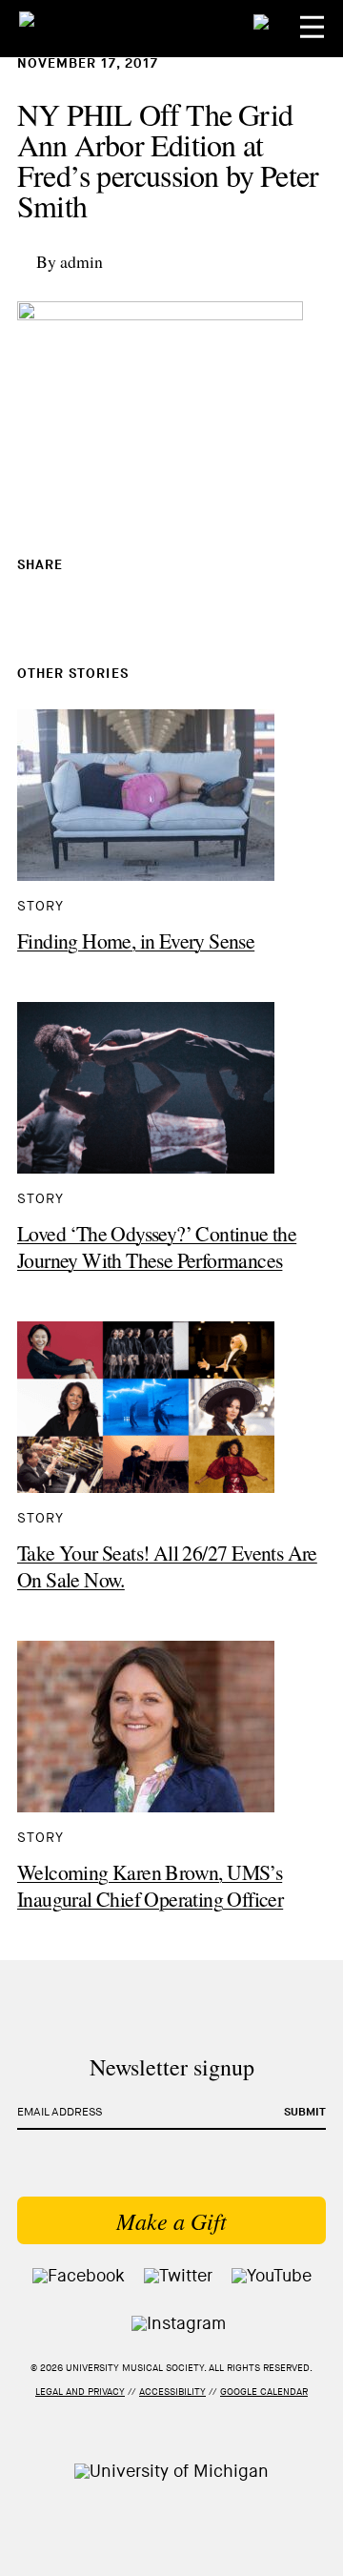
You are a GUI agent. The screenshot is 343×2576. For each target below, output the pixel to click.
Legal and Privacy (80, 2392)
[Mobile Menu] (312, 27)
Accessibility (172, 2392)
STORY (40, 906)
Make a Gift (171, 2220)
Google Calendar (264, 2392)
